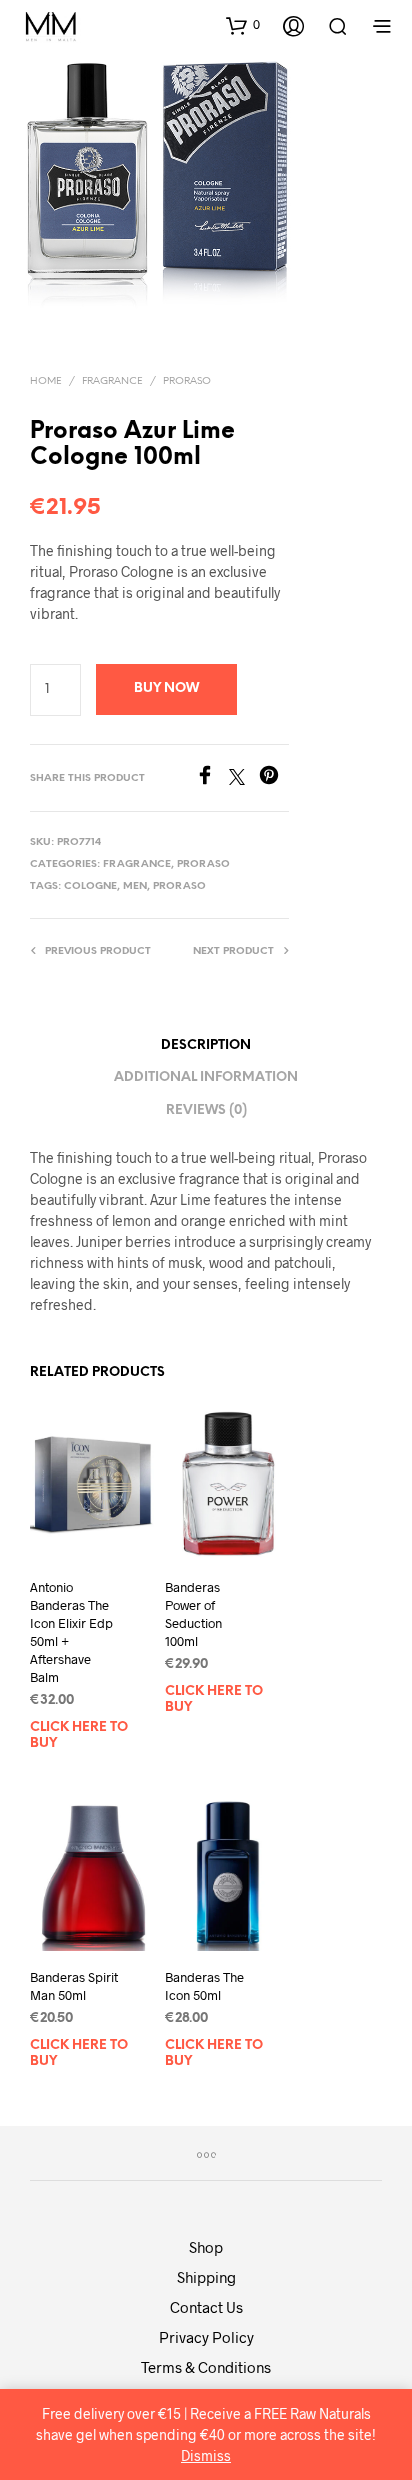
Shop (206, 2247)
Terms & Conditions (206, 2367)
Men (135, 886)
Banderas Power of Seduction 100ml (193, 1614)
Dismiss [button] (206, 2455)
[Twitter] (244, 778)
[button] (243, 25)
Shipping (206, 2277)
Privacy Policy (206, 2337)
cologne (90, 886)
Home (46, 381)
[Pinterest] (274, 778)
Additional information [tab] (206, 1077)
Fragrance (112, 381)
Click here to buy (79, 1736)
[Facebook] (212, 778)
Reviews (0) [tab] (206, 1110)
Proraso (187, 381)
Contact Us (206, 2307)
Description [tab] (206, 1045)
